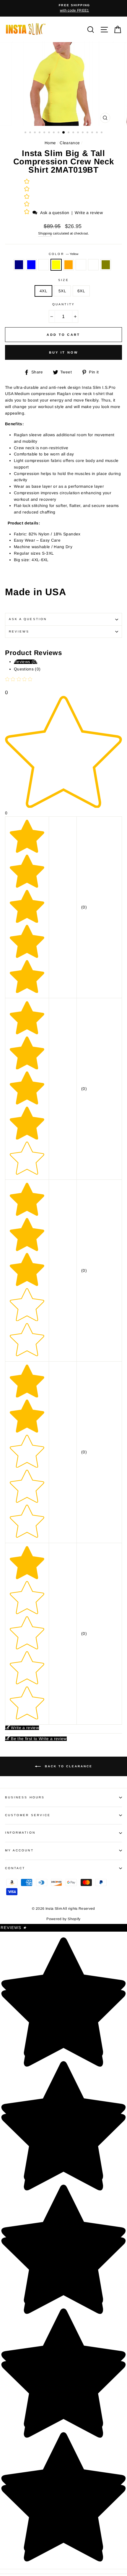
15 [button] (93, 133)
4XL (43, 291)
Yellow (56, 265)
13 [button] (83, 133)
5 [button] (45, 133)
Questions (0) (27, 669)
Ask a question (55, 213)
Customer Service (28, 1815)
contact (15, 1868)
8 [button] (59, 133)
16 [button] (97, 133)
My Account (19, 1850)
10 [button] (69, 133)
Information (20, 1833)
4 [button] (40, 133)
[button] (27, 212)
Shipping (45, 233)
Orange (69, 265)
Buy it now (64, 352)
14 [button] (88, 133)
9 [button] (64, 133)
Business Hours (25, 1797)
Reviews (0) (26, 662)
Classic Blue (31, 265)
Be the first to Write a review (39, 1739)
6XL (81, 291)
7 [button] (54, 133)
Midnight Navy (19, 265)
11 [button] (74, 133)
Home (50, 143)
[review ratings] (27, 197)
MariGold (93, 265)
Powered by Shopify (63, 1919)
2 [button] (31, 133)
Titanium (44, 265)
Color (63, 254)
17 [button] (102, 133)
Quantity (63, 304)
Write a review (89, 213)
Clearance (70, 143)
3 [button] (35, 133)
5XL (62, 291)
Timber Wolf (81, 265)
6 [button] (50, 133)
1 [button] (26, 133)
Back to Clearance (68, 1766)
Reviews (14, 1928)
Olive (106, 265)
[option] (63, 8)
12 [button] (79, 133)
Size (63, 280)
